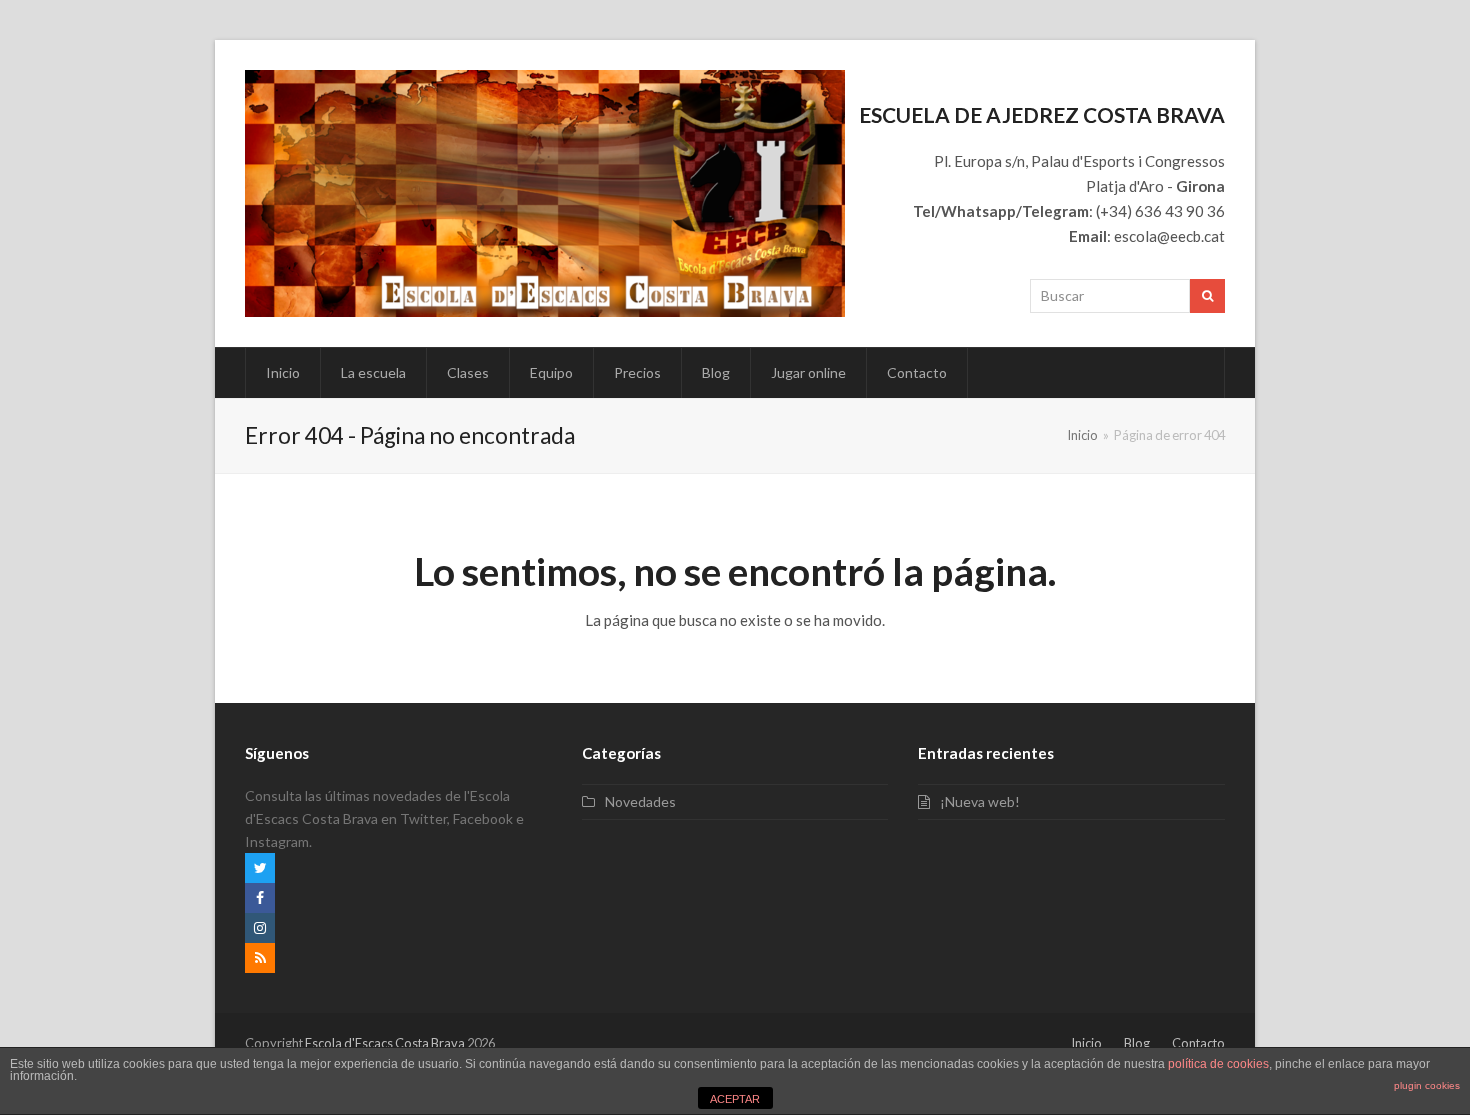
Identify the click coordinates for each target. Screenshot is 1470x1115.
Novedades (640, 801)
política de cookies (1218, 1064)
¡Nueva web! (980, 801)
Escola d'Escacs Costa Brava (385, 1043)
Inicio (1086, 1043)
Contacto (1198, 1043)
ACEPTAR (735, 1099)
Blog (1137, 1043)
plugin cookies (1427, 1085)
